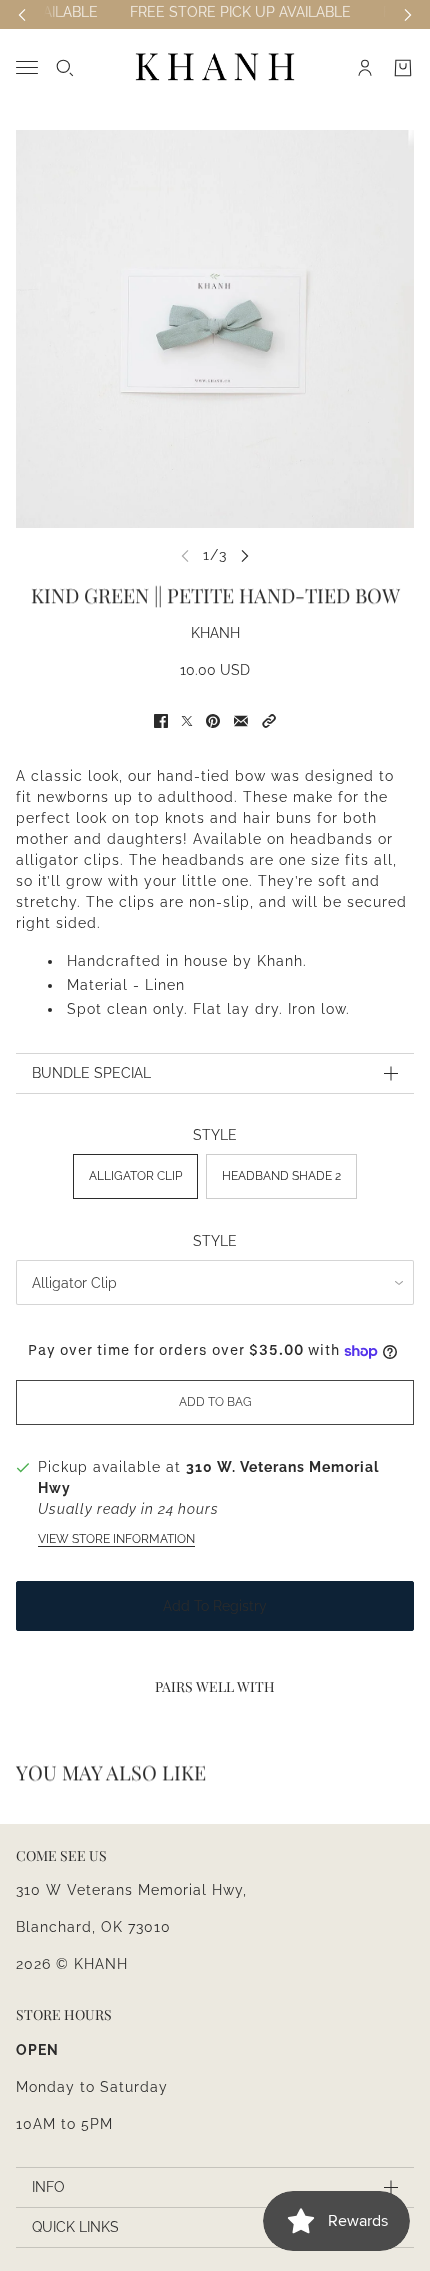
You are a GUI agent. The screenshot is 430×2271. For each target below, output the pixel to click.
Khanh (215, 633)
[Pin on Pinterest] (213, 721)
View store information (116, 1539)
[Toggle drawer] (27, 67)
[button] (269, 721)
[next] (245, 555)
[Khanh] (215, 67)
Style (215, 1241)
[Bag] (403, 68)
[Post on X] (187, 721)
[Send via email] (241, 721)
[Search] (65, 68)
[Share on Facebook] (161, 721)
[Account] (365, 68)
